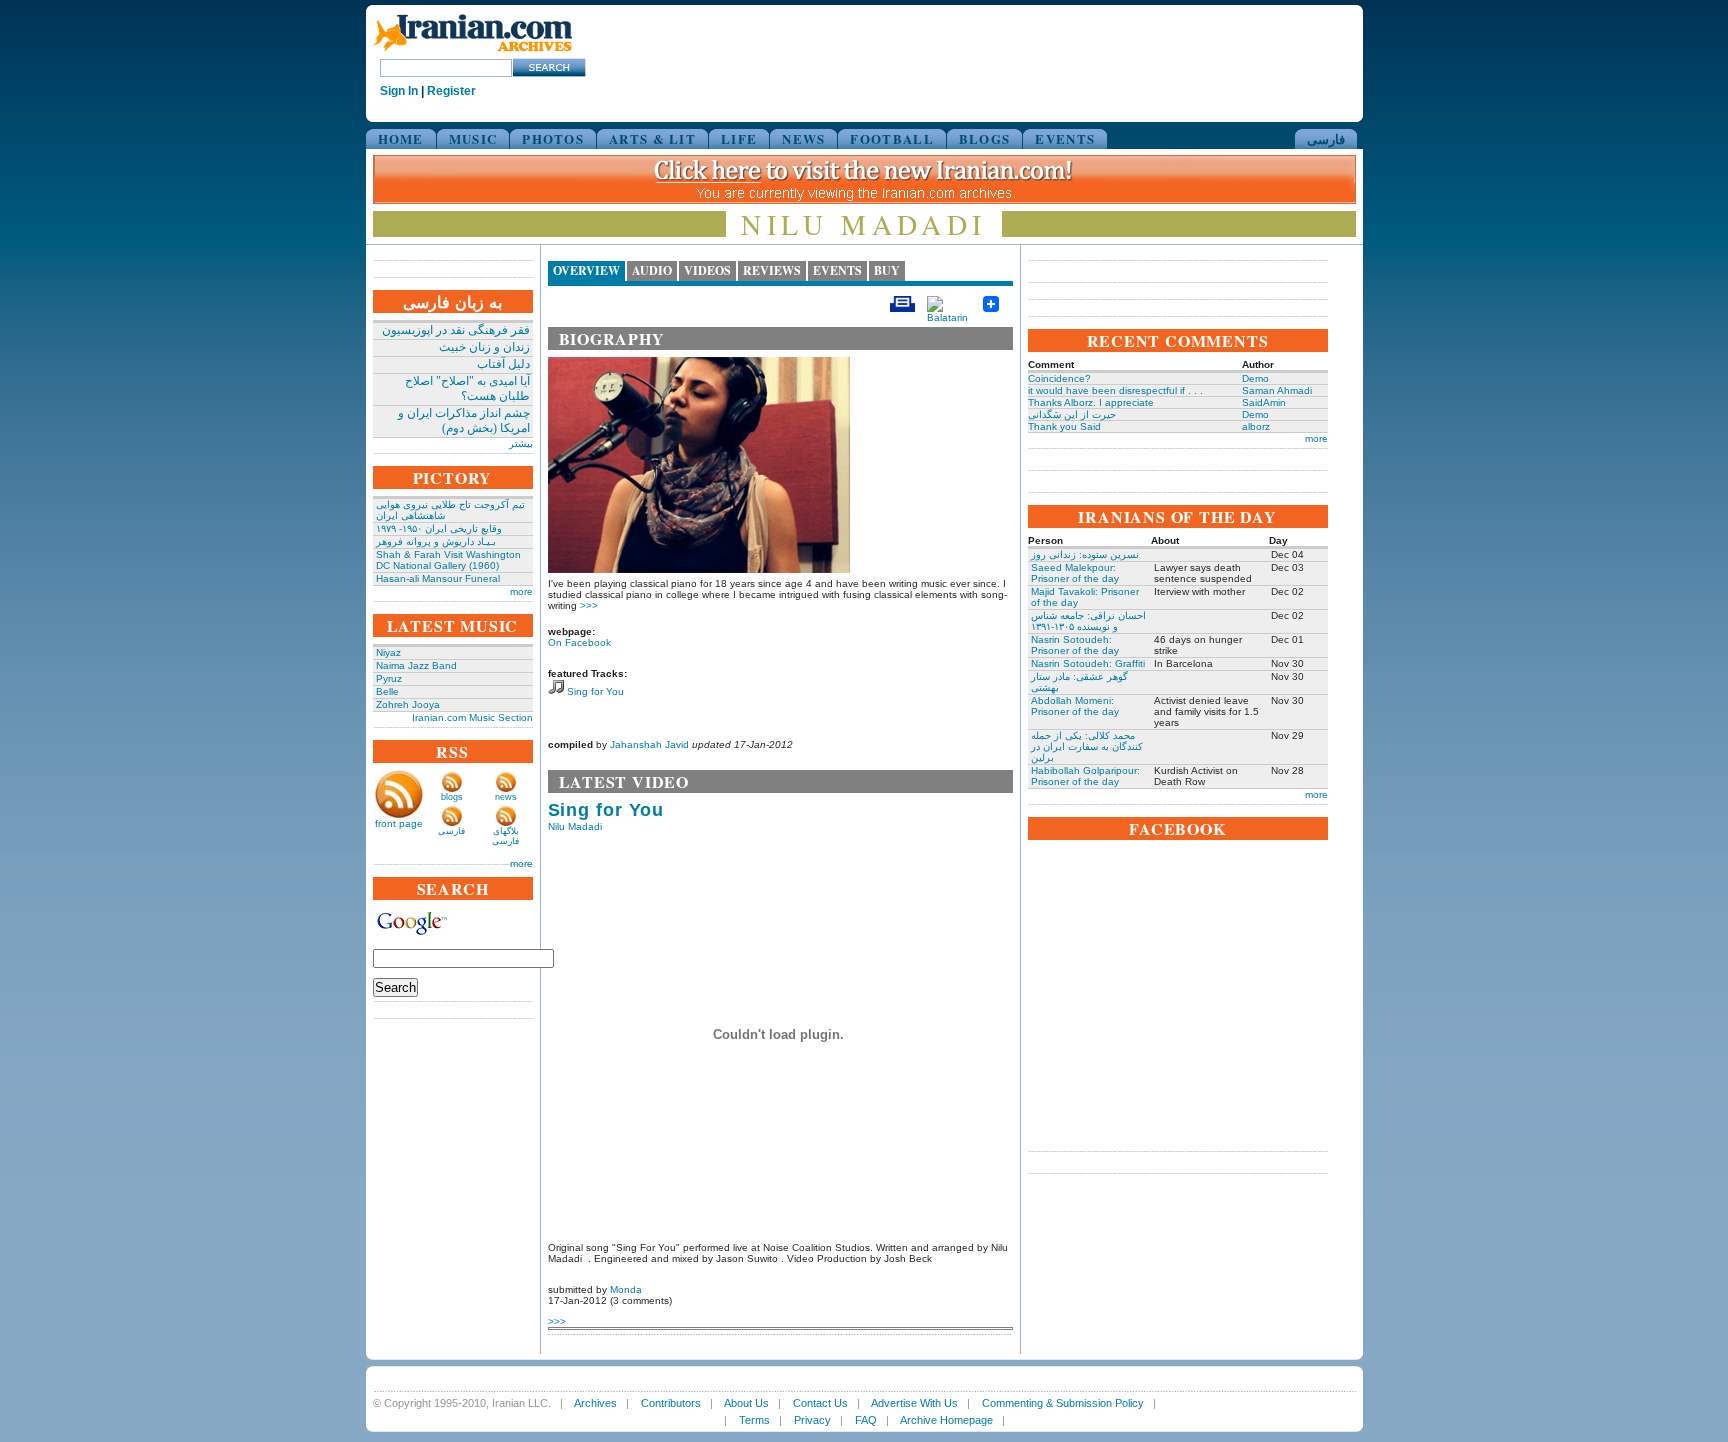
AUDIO (652, 270)
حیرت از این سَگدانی (1072, 414)
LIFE (739, 138)
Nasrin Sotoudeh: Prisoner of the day (1075, 645)
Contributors (671, 1403)
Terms (754, 1420)
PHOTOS (553, 138)
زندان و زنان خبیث (484, 347)
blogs (452, 797)
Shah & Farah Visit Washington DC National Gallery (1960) (448, 560)
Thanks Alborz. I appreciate (1091, 402)
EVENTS (1065, 138)
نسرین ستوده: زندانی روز (1085, 554)
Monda (626, 1289)
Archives (595, 1403)
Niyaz (388, 652)
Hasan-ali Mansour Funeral (438, 578)
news (506, 797)
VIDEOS (707, 270)
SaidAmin (1264, 402)
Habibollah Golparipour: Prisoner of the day (1085, 776)
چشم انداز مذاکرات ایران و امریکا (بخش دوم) (464, 420)
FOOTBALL (891, 138)
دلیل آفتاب (503, 364)
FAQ (866, 1420)
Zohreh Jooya (408, 704)
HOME (401, 138)
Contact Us (820, 1403)
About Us (746, 1403)
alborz (1256, 426)
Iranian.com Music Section (472, 717)
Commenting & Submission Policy (1063, 1403)
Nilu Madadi (575, 826)
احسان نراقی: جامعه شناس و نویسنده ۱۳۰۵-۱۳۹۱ (1088, 621)
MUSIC (473, 138)
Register (451, 91)
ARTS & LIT (652, 138)
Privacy (812, 1420)
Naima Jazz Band (416, 665)
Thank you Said (1064, 426)
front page (399, 823)
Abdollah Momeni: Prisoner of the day (1075, 706)
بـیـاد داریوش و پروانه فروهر (436, 541)
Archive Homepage (946, 1420)
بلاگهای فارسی (505, 836)
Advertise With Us (914, 1403)
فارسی (1326, 138)
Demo (1255, 378)
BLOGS (985, 138)
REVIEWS (772, 270)
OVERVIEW (586, 270)
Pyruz (389, 678)
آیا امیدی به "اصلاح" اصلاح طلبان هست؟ (467, 388)
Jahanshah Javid (649, 744)
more (521, 591)
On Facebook (579, 642)
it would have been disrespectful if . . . (1115, 390)
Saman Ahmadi (1277, 390)
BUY (887, 270)
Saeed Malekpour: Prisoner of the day (1075, 573)
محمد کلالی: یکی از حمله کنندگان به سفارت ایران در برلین (1087, 746)
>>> (589, 605)
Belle (387, 691)
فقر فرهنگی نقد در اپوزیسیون (456, 330)
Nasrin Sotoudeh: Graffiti (1088, 663)
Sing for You (595, 691)
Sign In (399, 91)
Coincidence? (1059, 378)
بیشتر (521, 443)
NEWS (803, 138)
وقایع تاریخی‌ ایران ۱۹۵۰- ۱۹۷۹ (439, 528)
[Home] (473, 52)
